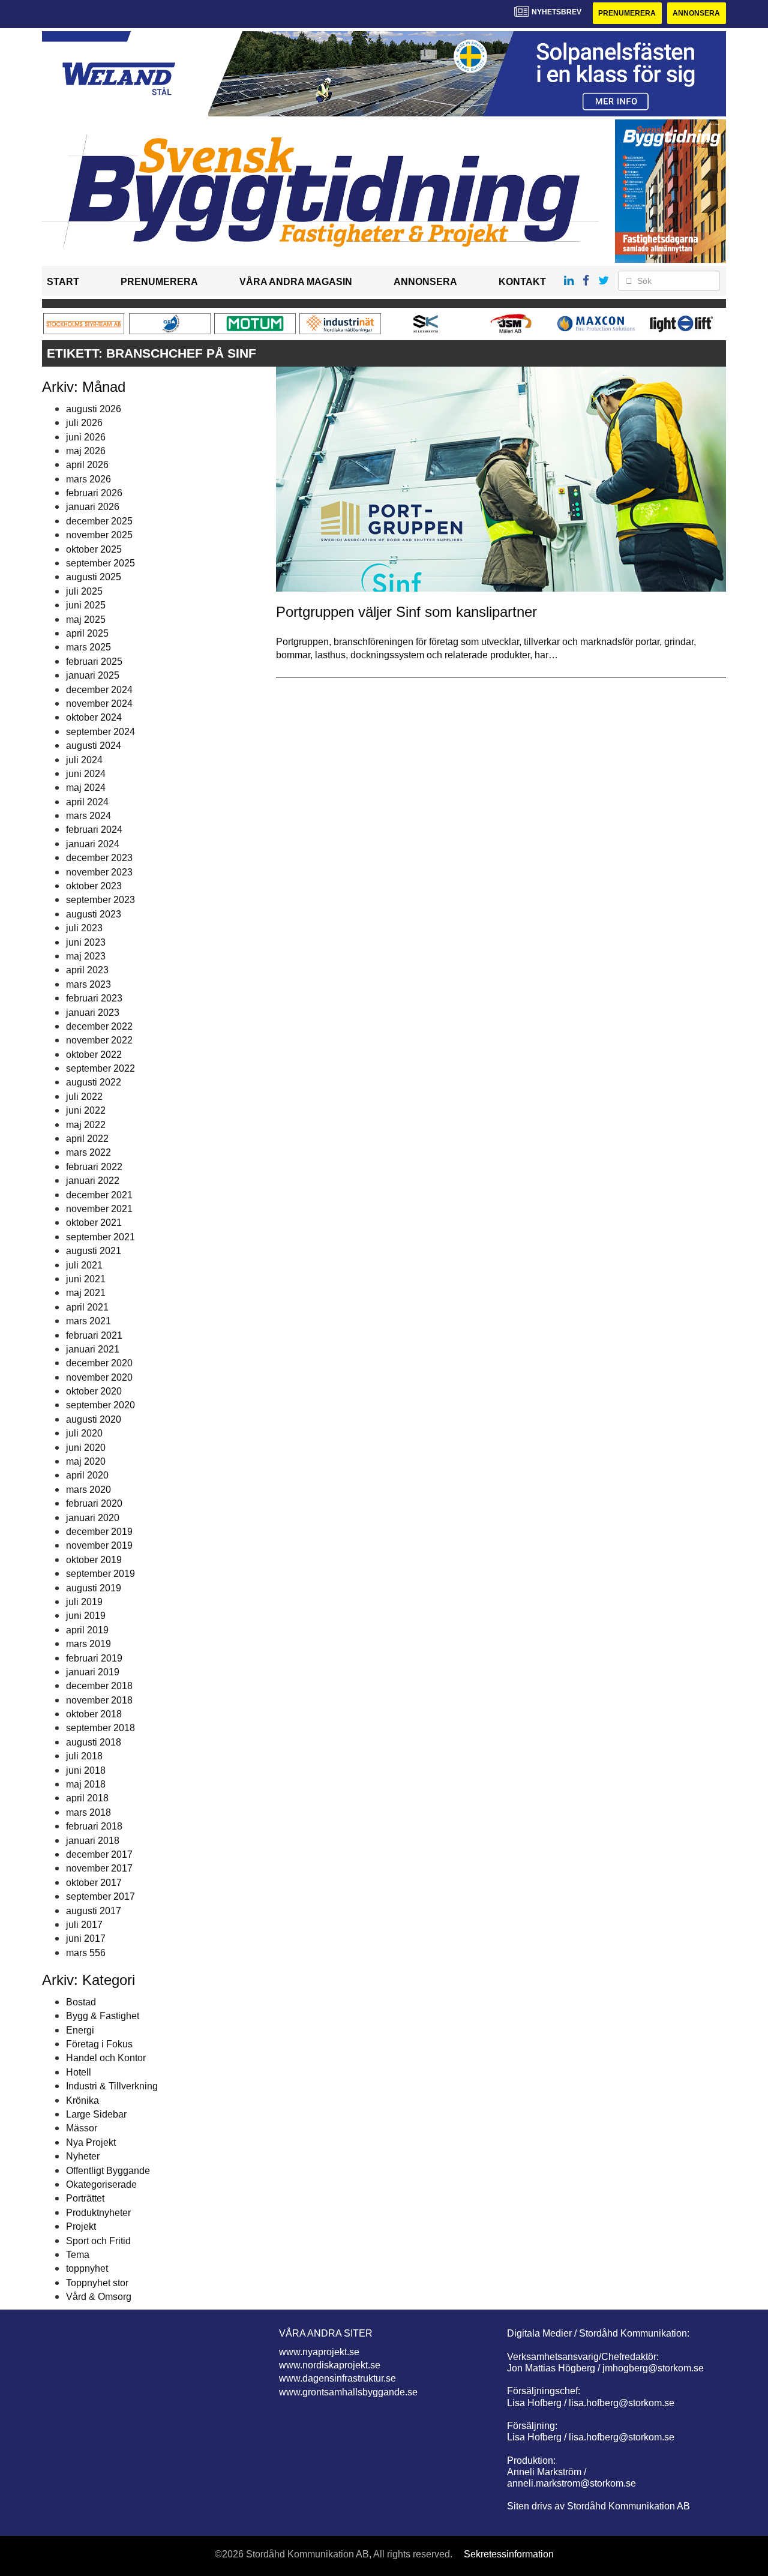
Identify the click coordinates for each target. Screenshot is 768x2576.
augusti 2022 (94, 1082)
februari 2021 (94, 1335)
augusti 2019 (94, 1588)
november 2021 (99, 1209)
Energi (80, 2030)
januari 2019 (93, 1672)
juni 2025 (86, 605)
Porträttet (85, 2198)
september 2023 (100, 900)
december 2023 (99, 858)
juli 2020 (84, 1433)
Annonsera (696, 13)
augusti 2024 (94, 746)
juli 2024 (84, 760)
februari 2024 (94, 830)
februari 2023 (94, 998)
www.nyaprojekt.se (319, 2352)
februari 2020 (94, 1503)
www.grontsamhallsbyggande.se (348, 2392)
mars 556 (86, 1953)
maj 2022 (86, 1125)
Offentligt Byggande (108, 2171)
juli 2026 (84, 423)
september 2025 (100, 563)
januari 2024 (93, 844)
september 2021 (100, 1237)
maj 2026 (86, 451)
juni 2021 (86, 1279)
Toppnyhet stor (97, 2283)
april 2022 (87, 1139)
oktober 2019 (94, 1560)
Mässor (82, 2128)
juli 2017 (84, 1925)
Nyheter (83, 2156)
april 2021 (87, 1307)
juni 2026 (86, 437)
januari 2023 (93, 1013)
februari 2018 (94, 1826)
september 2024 (100, 732)
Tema (78, 2255)
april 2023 (87, 970)
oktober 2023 (94, 886)
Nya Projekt (91, 2142)
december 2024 (99, 690)
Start (63, 282)
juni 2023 (86, 942)
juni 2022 (86, 1110)
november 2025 (99, 535)
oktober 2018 (94, 1714)
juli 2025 (84, 591)
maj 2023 (86, 956)
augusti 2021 (94, 1251)
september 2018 (100, 1728)
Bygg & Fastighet (103, 2016)
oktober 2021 (94, 1223)
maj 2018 (86, 1784)
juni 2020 (86, 1448)
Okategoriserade (101, 2184)
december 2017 (99, 1854)
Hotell (79, 2072)
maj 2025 (86, 620)
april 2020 (87, 1475)
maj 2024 (86, 788)
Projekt (81, 2226)
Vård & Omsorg (99, 2297)
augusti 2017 (94, 1911)
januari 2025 (93, 675)
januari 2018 (93, 1841)
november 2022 (99, 1040)
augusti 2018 (94, 1742)
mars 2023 (88, 984)
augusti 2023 (94, 914)
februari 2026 (94, 493)
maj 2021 (86, 1293)
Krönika (82, 2100)
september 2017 (100, 1896)
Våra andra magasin (296, 282)
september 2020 (100, 1405)
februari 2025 (94, 662)
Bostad (81, 2002)
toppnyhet (87, 2268)
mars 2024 (88, 816)
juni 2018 (86, 1770)
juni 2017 (86, 1938)
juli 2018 (84, 1756)
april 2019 (87, 1630)
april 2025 (87, 633)
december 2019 (99, 1532)
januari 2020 (93, 1518)
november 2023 (99, 872)
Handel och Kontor (106, 2058)
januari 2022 (93, 1181)
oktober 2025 (94, 549)
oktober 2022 (94, 1055)
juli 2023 (84, 928)
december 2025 (99, 521)
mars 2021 (88, 1321)
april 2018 (87, 1798)
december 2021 (99, 1195)
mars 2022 (88, 1152)
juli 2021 (84, 1265)
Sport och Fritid (98, 2241)
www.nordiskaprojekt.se (330, 2365)
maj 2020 (86, 1461)
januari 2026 (93, 507)
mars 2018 (88, 1812)
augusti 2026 (94, 409)
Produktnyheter (98, 2213)
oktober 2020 (94, 1391)
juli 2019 (84, 1602)
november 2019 (99, 1545)
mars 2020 (88, 1490)
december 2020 (99, 1363)
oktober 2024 (94, 717)
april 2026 (87, 465)
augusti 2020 (94, 1419)
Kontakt (522, 282)
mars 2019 (88, 1644)
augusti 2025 (94, 577)
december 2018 (99, 1686)
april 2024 (87, 802)
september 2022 (100, 1068)
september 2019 (100, 1574)
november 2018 (99, 1700)
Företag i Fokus (99, 2044)
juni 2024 (86, 774)
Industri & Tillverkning (112, 2086)
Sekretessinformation (509, 2554)
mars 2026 (88, 479)
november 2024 (99, 704)
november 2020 (99, 1377)
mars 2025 (88, 647)
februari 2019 (94, 1658)
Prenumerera (627, 13)
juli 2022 (84, 1097)
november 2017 (99, 1868)
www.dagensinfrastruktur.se (337, 2378)
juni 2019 (86, 1616)
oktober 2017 (94, 1883)
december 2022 (99, 1026)
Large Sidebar (96, 2114)
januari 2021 (93, 1349)
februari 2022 (94, 1167)
